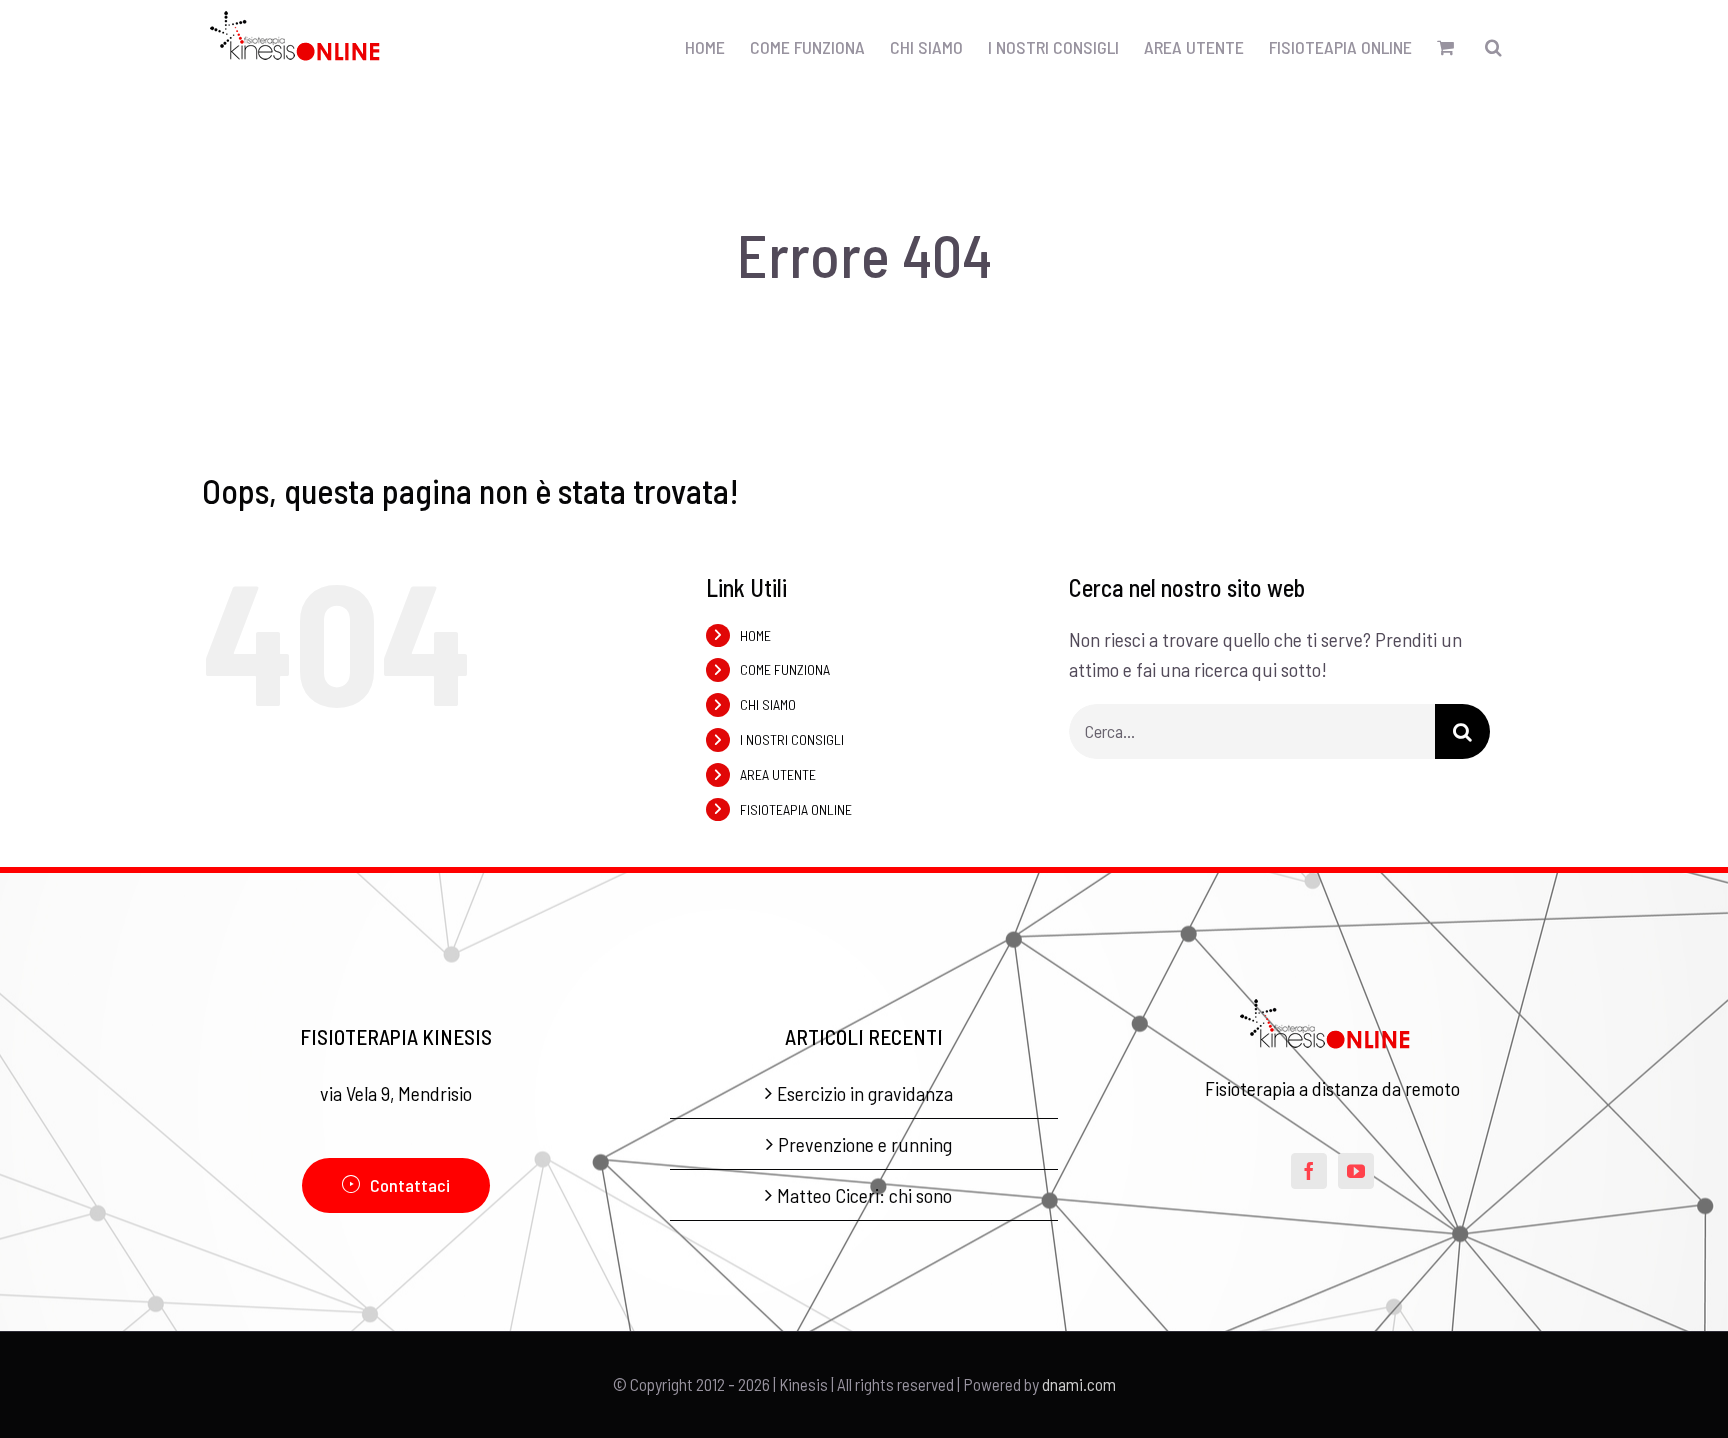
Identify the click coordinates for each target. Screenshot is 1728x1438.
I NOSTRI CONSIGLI (792, 739)
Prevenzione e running (865, 1144)
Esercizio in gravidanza (865, 1093)
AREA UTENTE (778, 774)
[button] (1493, 47)
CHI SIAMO (768, 704)
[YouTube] (1356, 1171)
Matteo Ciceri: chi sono (864, 1195)
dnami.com (1079, 1384)
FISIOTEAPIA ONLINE (796, 809)
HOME (755, 635)
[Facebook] (1309, 1171)
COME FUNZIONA (785, 669)
